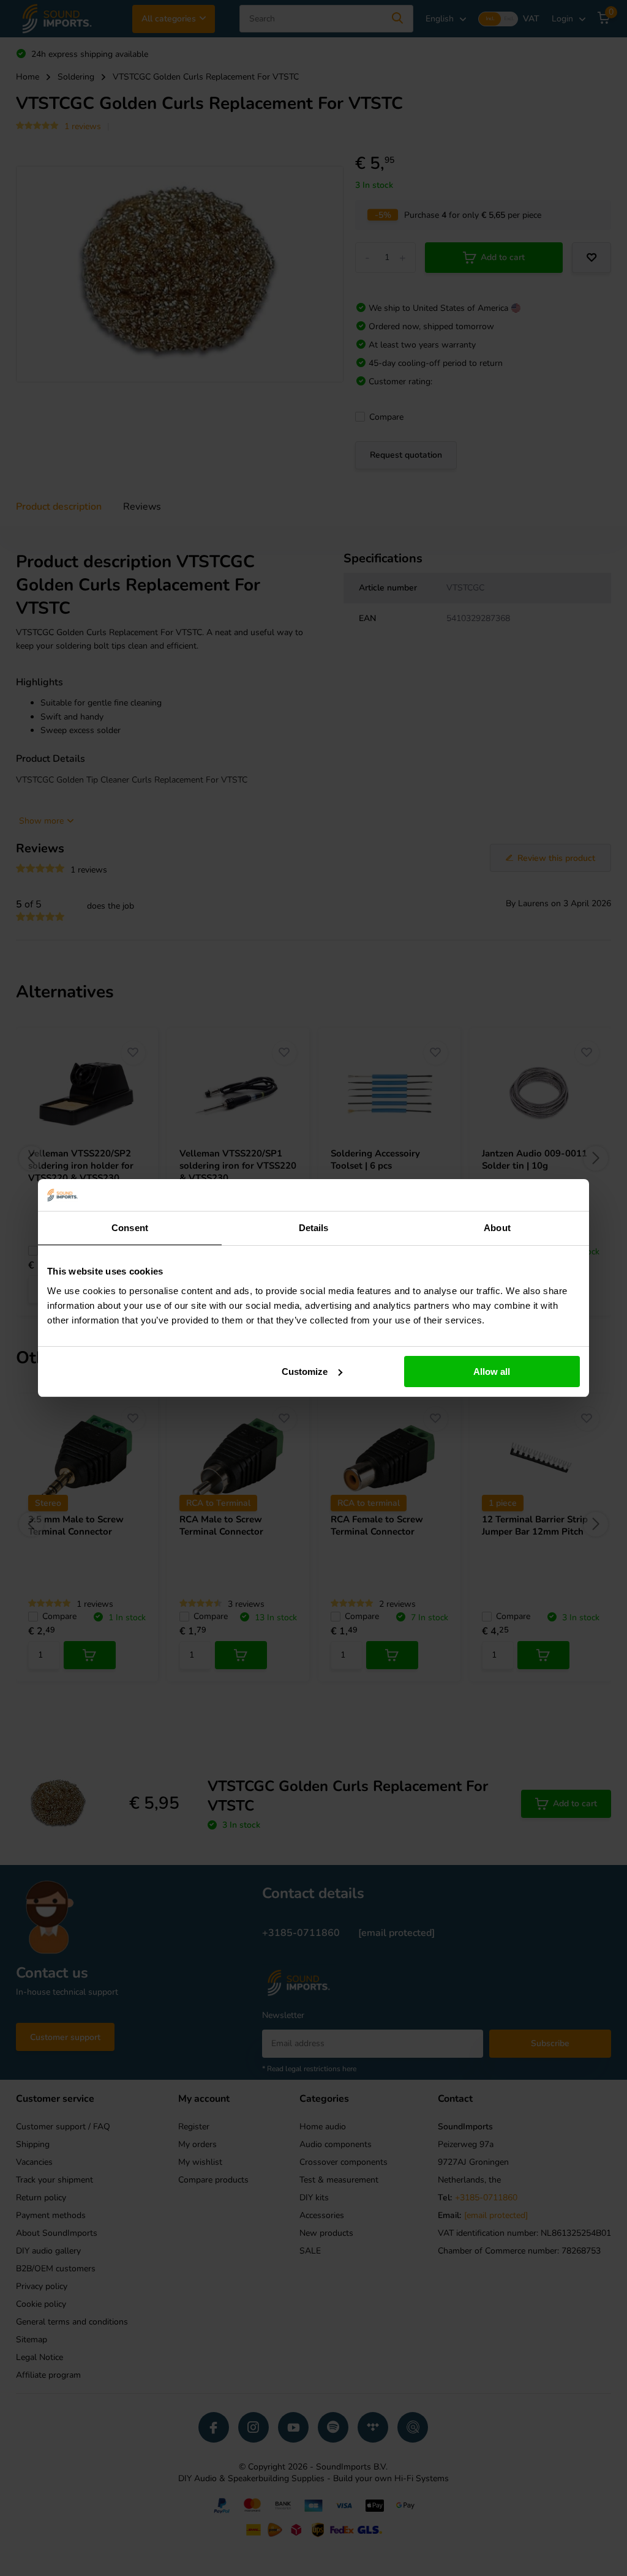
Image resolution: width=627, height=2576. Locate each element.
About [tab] (497, 1228)
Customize (305, 1372)
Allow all (492, 1372)
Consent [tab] (130, 1228)
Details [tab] (314, 1228)
